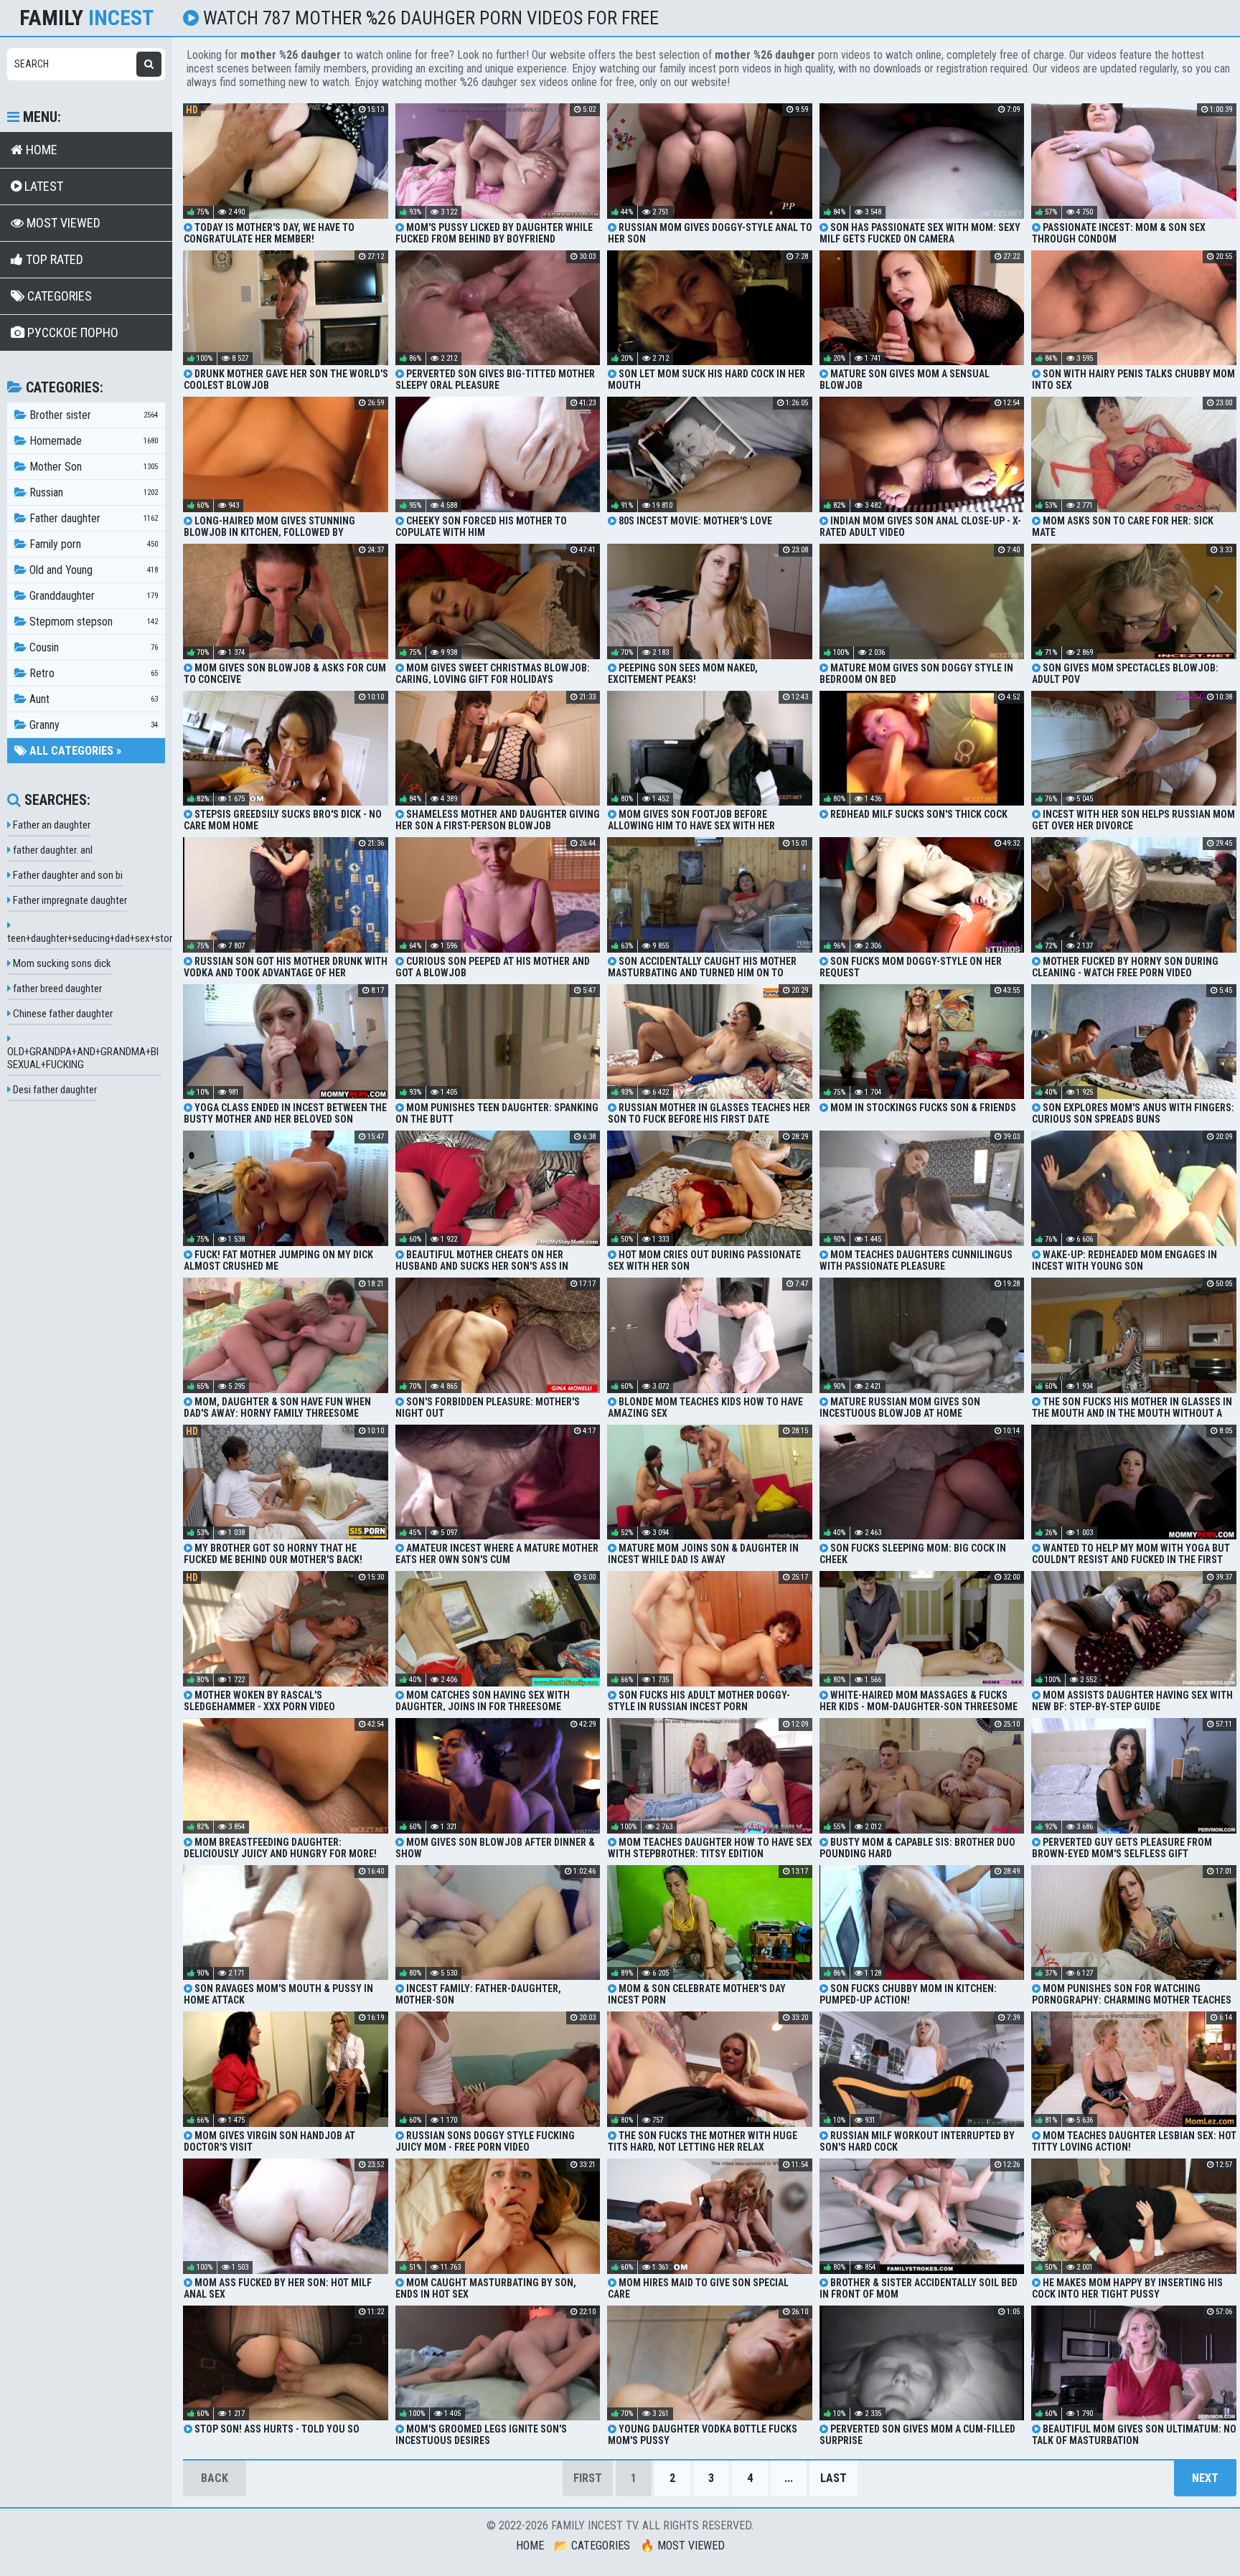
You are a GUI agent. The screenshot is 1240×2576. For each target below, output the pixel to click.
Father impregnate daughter (69, 900)
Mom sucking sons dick (61, 963)
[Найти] (149, 64)
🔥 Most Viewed (682, 2546)
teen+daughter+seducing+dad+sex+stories (96, 938)
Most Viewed (62, 223)
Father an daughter (51, 825)
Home (40, 150)
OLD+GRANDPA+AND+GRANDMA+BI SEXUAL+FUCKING (83, 1058)
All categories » (74, 751)
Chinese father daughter (62, 1014)
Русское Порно (71, 332)
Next (1205, 2478)
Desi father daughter (54, 1090)
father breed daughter (56, 989)
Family (86, 18)
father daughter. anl (52, 850)
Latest (42, 186)
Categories (58, 296)
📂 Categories (592, 2546)
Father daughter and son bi (67, 875)
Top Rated (53, 259)
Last (833, 2478)
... (789, 2478)
